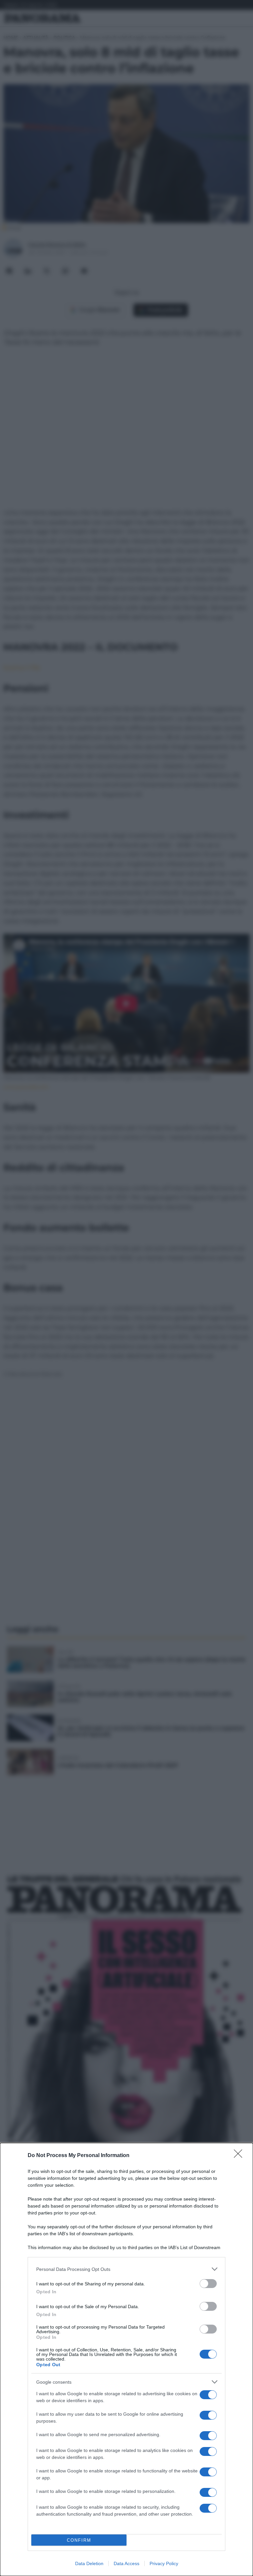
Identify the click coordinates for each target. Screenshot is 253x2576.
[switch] (208, 2284)
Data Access (126, 2563)
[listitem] (126, 2269)
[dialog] (126, 2359)
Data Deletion (89, 2563)
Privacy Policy (164, 2563)
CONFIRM (79, 2540)
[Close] (240, 2156)
